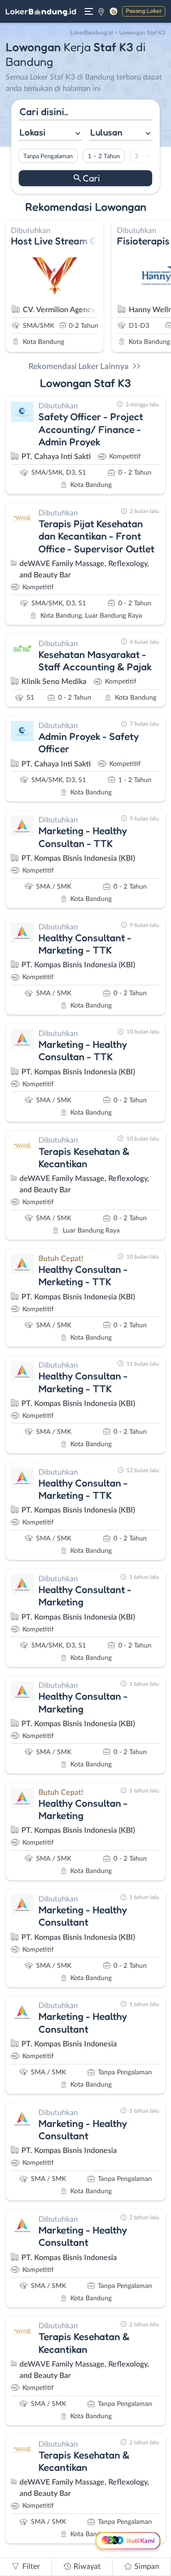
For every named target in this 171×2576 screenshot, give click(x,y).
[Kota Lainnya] (101, 11)
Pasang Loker (144, 11)
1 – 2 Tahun (104, 156)
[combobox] (50, 134)
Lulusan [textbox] (106, 133)
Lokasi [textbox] (32, 133)
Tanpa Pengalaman (48, 156)
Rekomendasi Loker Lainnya (79, 366)
